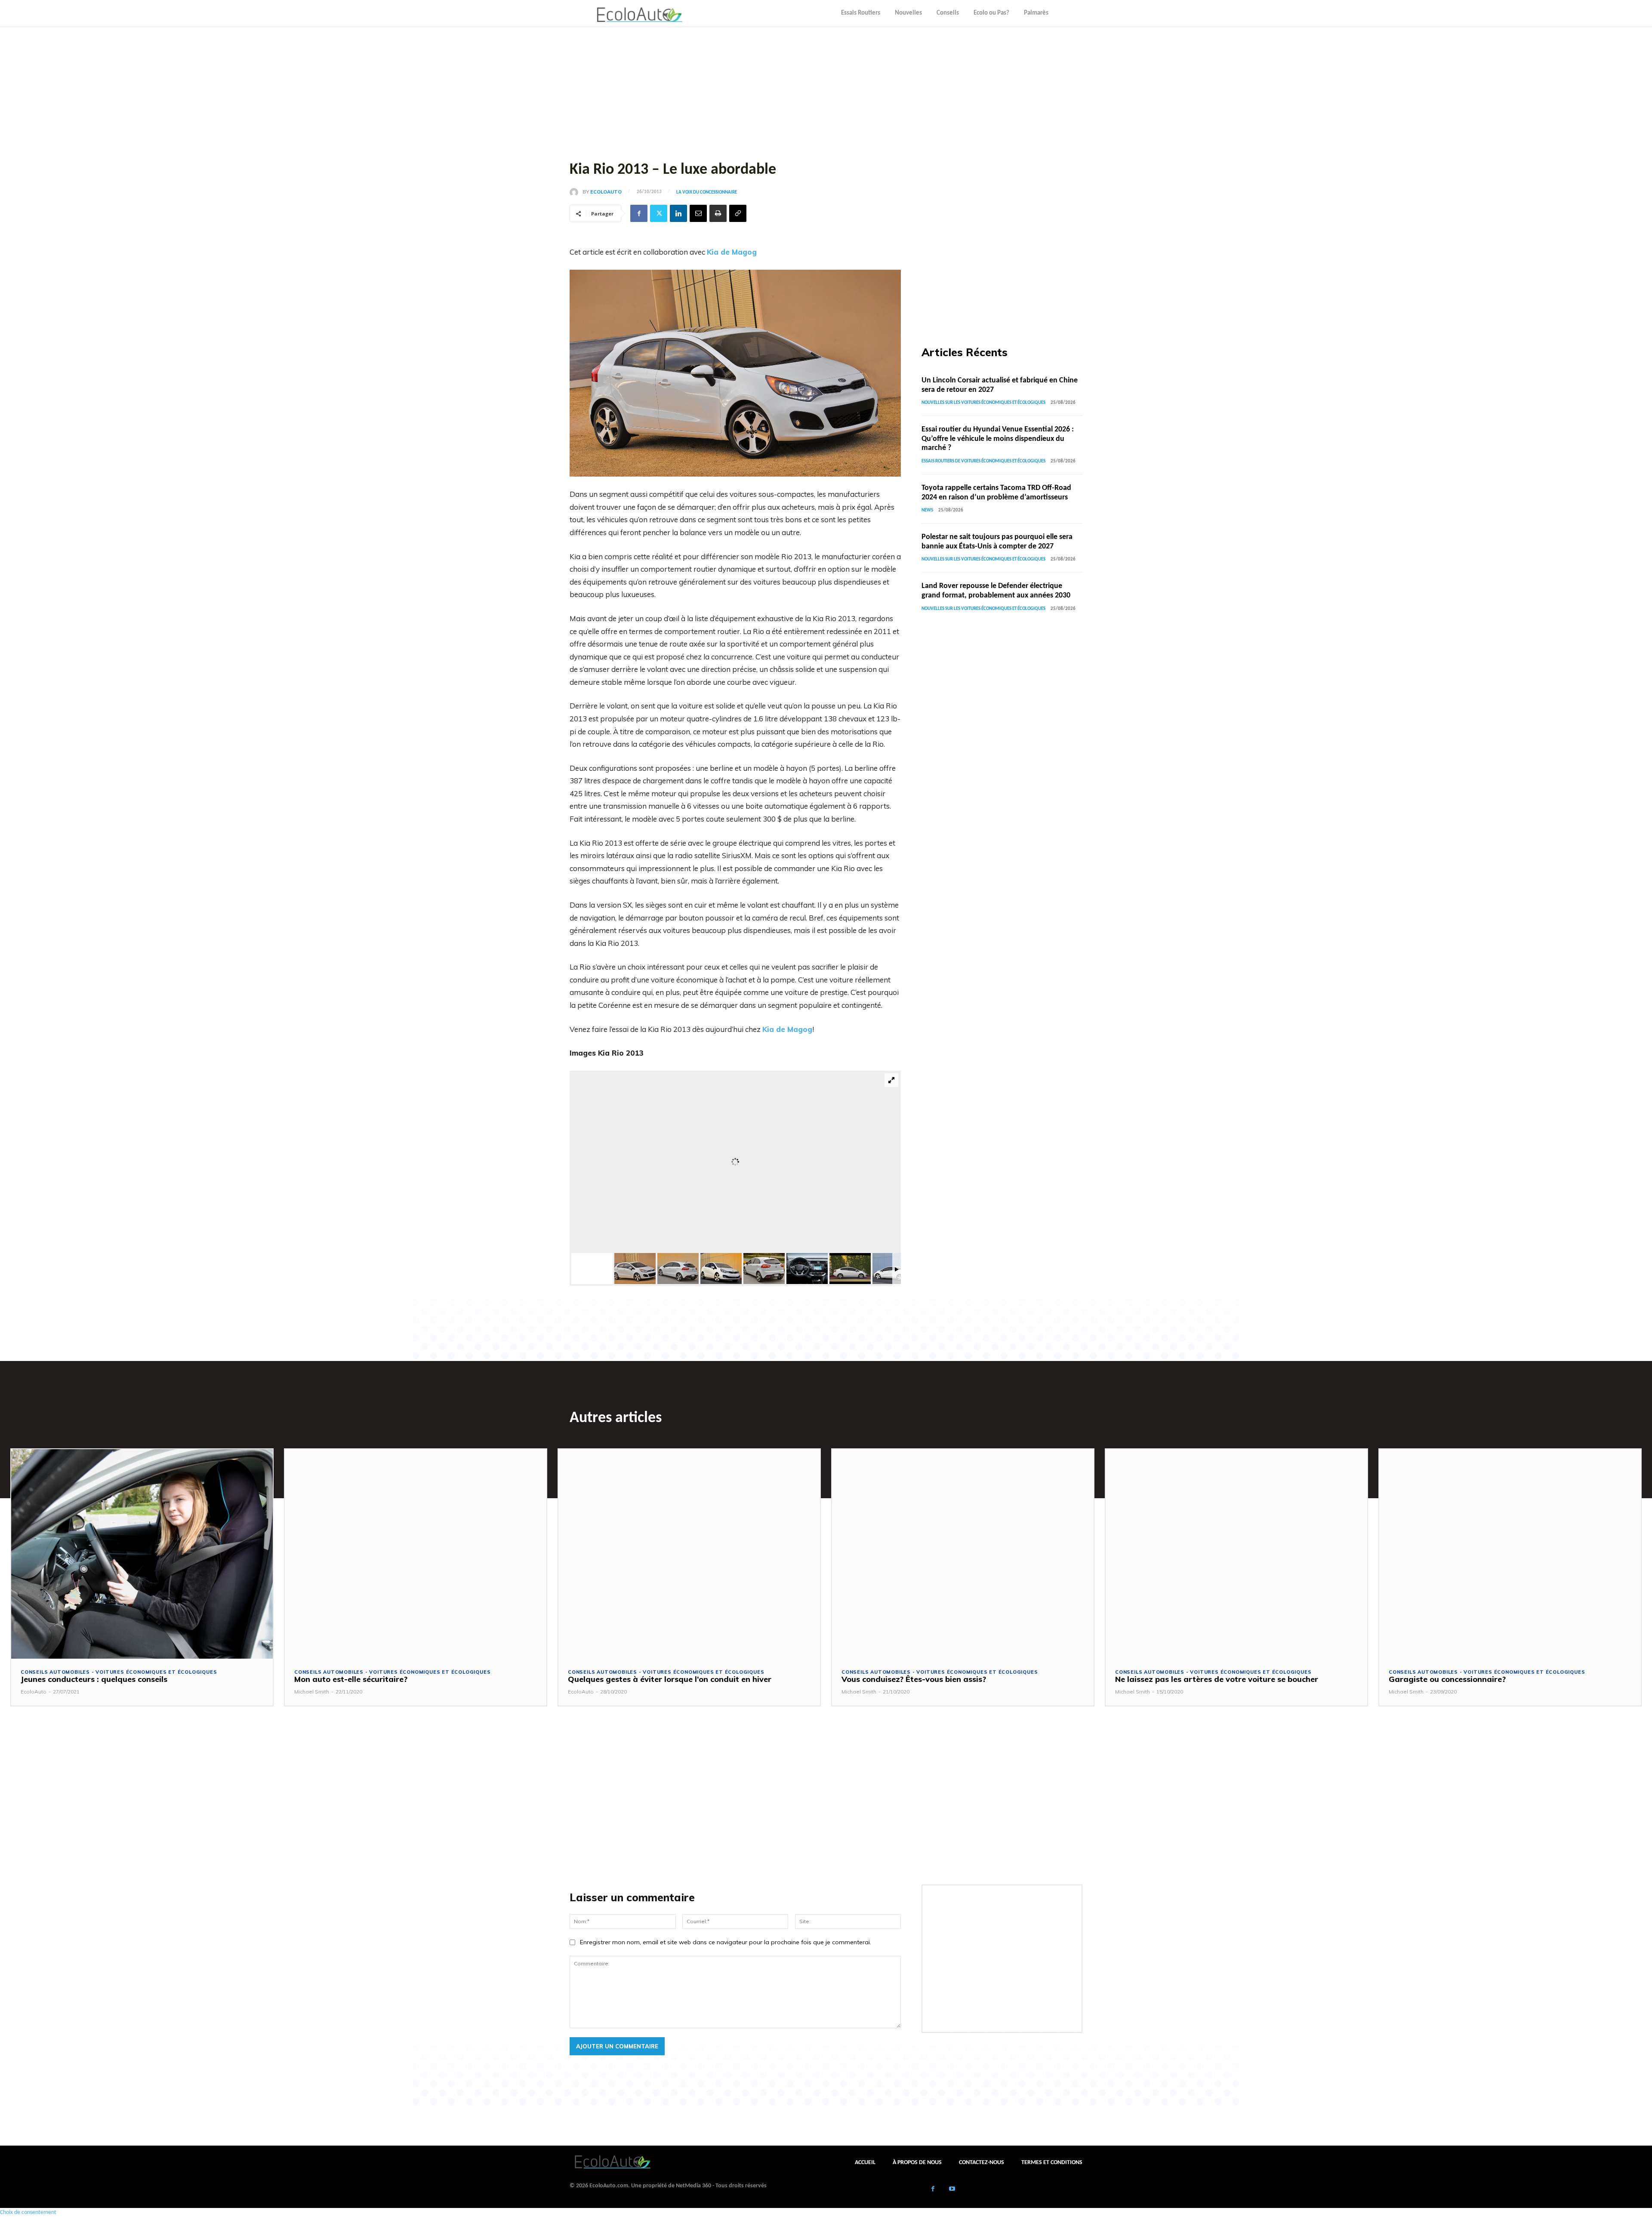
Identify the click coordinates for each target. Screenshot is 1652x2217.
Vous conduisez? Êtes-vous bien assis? (914, 1679)
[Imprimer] (718, 213)
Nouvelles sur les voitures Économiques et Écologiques (983, 403)
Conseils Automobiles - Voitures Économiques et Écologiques (119, 1672)
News (927, 510)
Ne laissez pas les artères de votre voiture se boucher (1217, 1679)
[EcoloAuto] (576, 192)
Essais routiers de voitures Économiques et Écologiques (983, 461)
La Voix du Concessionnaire (707, 192)
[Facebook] (639, 213)
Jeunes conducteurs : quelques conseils (94, 1679)
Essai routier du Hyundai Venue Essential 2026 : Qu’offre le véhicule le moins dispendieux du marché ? (998, 439)
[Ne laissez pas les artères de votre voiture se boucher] (1236, 1554)
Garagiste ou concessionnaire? (1447, 1679)
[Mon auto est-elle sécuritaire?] (416, 1554)
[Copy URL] (738, 213)
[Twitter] (659, 213)
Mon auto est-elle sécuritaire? (351, 1679)
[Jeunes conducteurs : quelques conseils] (142, 1554)
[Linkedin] (678, 213)
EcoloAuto (606, 192)
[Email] (698, 213)
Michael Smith (312, 1692)
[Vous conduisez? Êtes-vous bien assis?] (963, 1554)
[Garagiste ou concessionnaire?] (1510, 1554)
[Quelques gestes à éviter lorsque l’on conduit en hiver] (689, 1554)
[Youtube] (952, 2190)
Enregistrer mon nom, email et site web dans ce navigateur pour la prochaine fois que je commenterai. (726, 1942)
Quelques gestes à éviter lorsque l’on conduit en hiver (670, 1679)
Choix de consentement (28, 2212)
